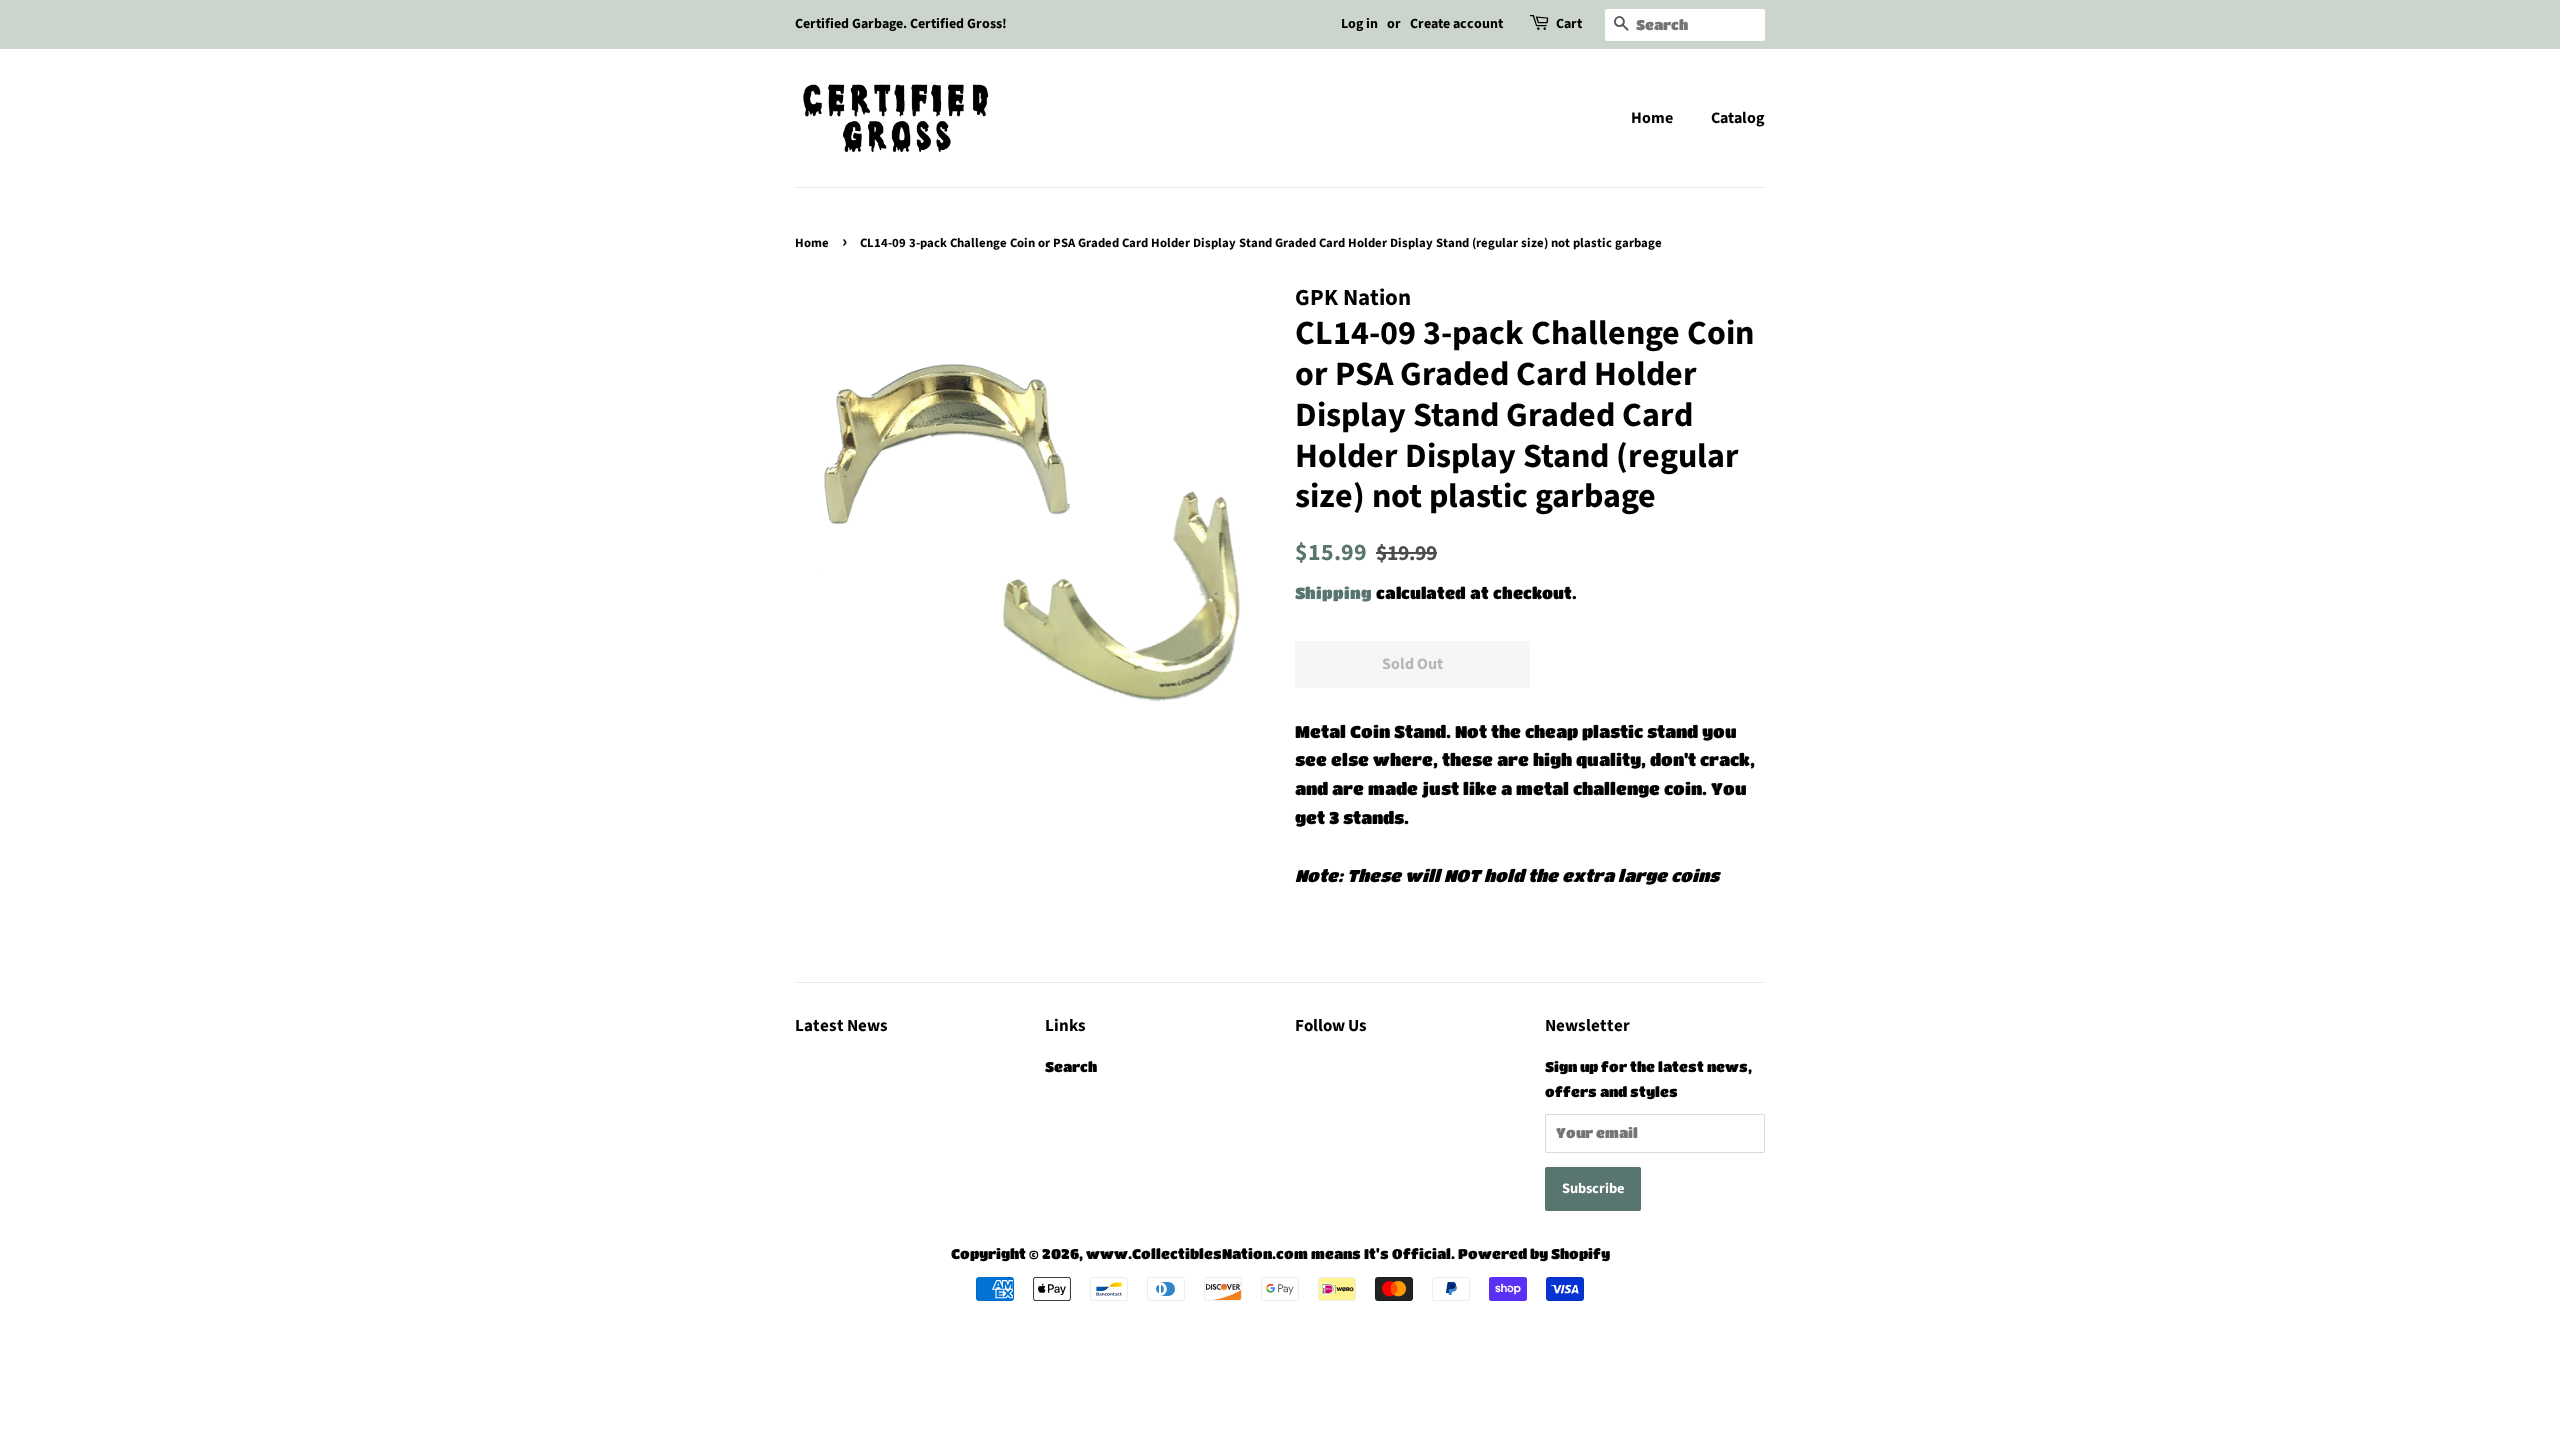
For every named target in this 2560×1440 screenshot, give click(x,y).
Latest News (841, 1026)
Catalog (1738, 118)
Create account (1456, 24)
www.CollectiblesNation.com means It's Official (1268, 1253)
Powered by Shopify (1534, 1253)
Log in (1359, 24)
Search (1071, 1066)
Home (1652, 118)
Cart (1569, 24)
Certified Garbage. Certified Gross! (901, 24)
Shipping (1333, 592)
